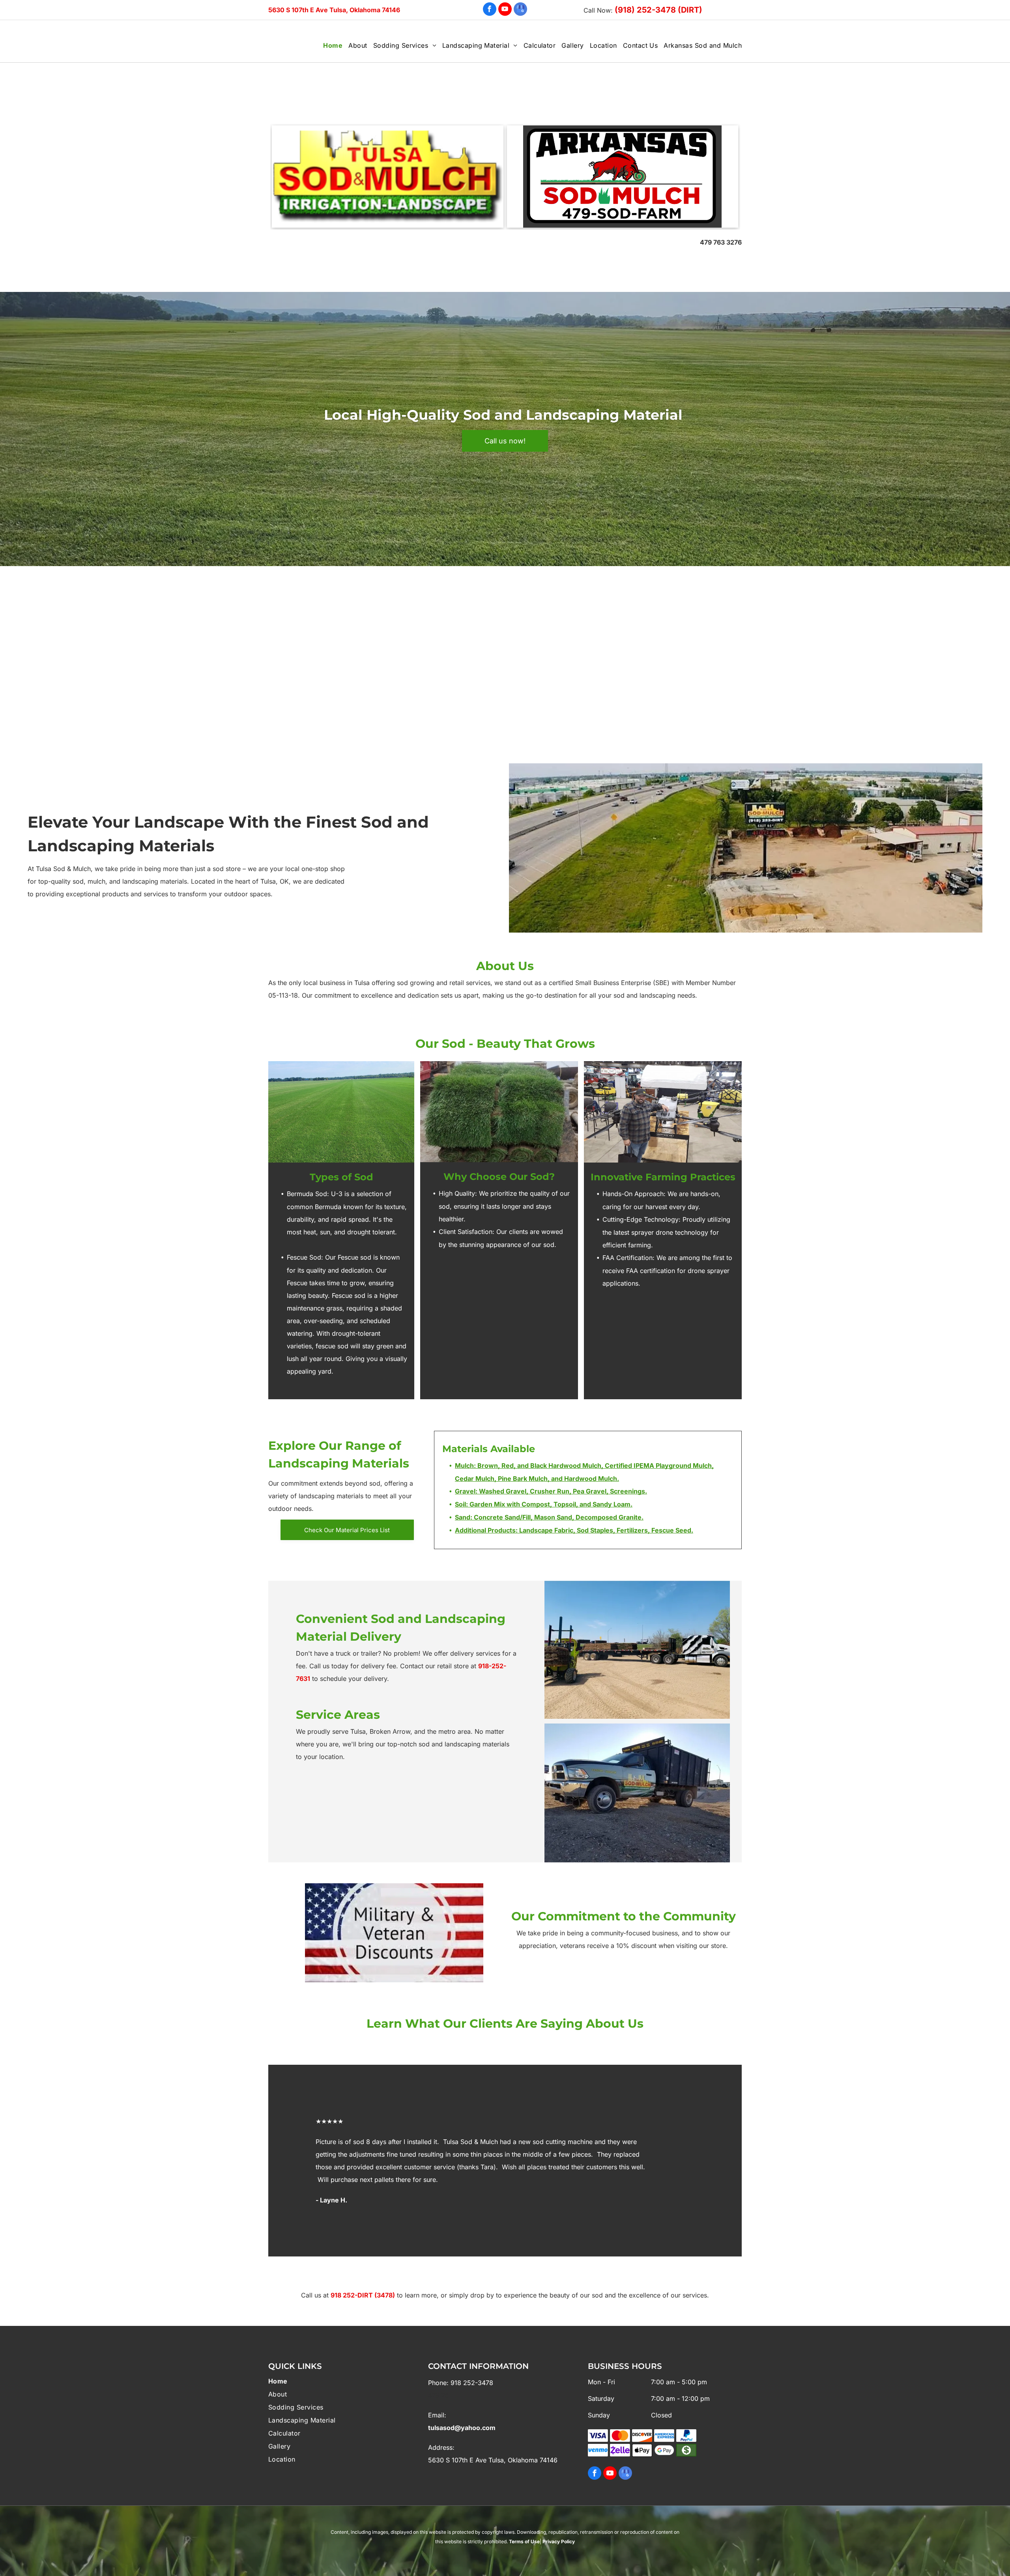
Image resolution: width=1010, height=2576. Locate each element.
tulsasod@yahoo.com (462, 2428)
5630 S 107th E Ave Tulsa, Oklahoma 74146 (334, 10)
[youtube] (505, 10)
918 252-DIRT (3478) (363, 2295)
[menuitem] (330, 45)
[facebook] (490, 10)
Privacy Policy (559, 2541)
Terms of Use (524, 2541)
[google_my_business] (520, 10)
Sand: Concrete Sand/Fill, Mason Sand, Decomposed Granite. (549, 1517)
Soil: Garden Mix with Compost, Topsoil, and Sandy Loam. (544, 1504)
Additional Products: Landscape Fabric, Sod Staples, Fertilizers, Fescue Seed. (574, 1530)
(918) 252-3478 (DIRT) (658, 10)
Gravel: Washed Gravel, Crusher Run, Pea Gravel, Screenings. (551, 1491)
